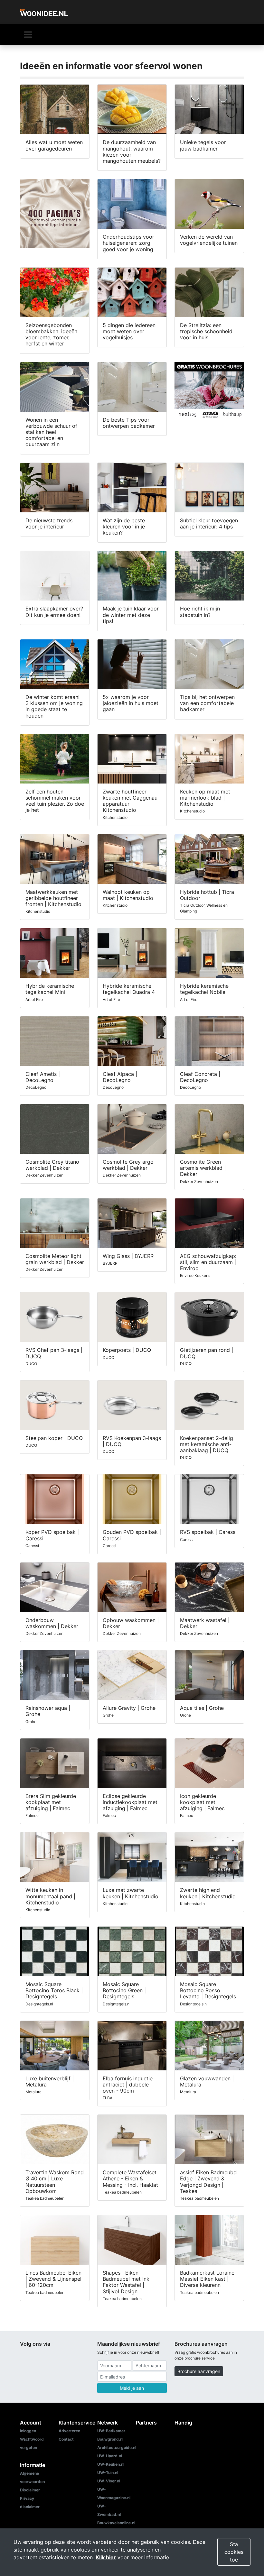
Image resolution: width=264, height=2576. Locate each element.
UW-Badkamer (111, 2431)
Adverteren (69, 2431)
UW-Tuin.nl (108, 2473)
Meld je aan (132, 2388)
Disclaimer (30, 2490)
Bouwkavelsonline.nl (116, 2523)
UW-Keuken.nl (111, 2464)
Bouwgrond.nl (110, 2439)
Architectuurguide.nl (117, 2448)
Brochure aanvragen (199, 2371)
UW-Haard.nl (110, 2456)
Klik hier (106, 2557)
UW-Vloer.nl (109, 2481)
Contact (66, 2439)
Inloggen (28, 2431)
